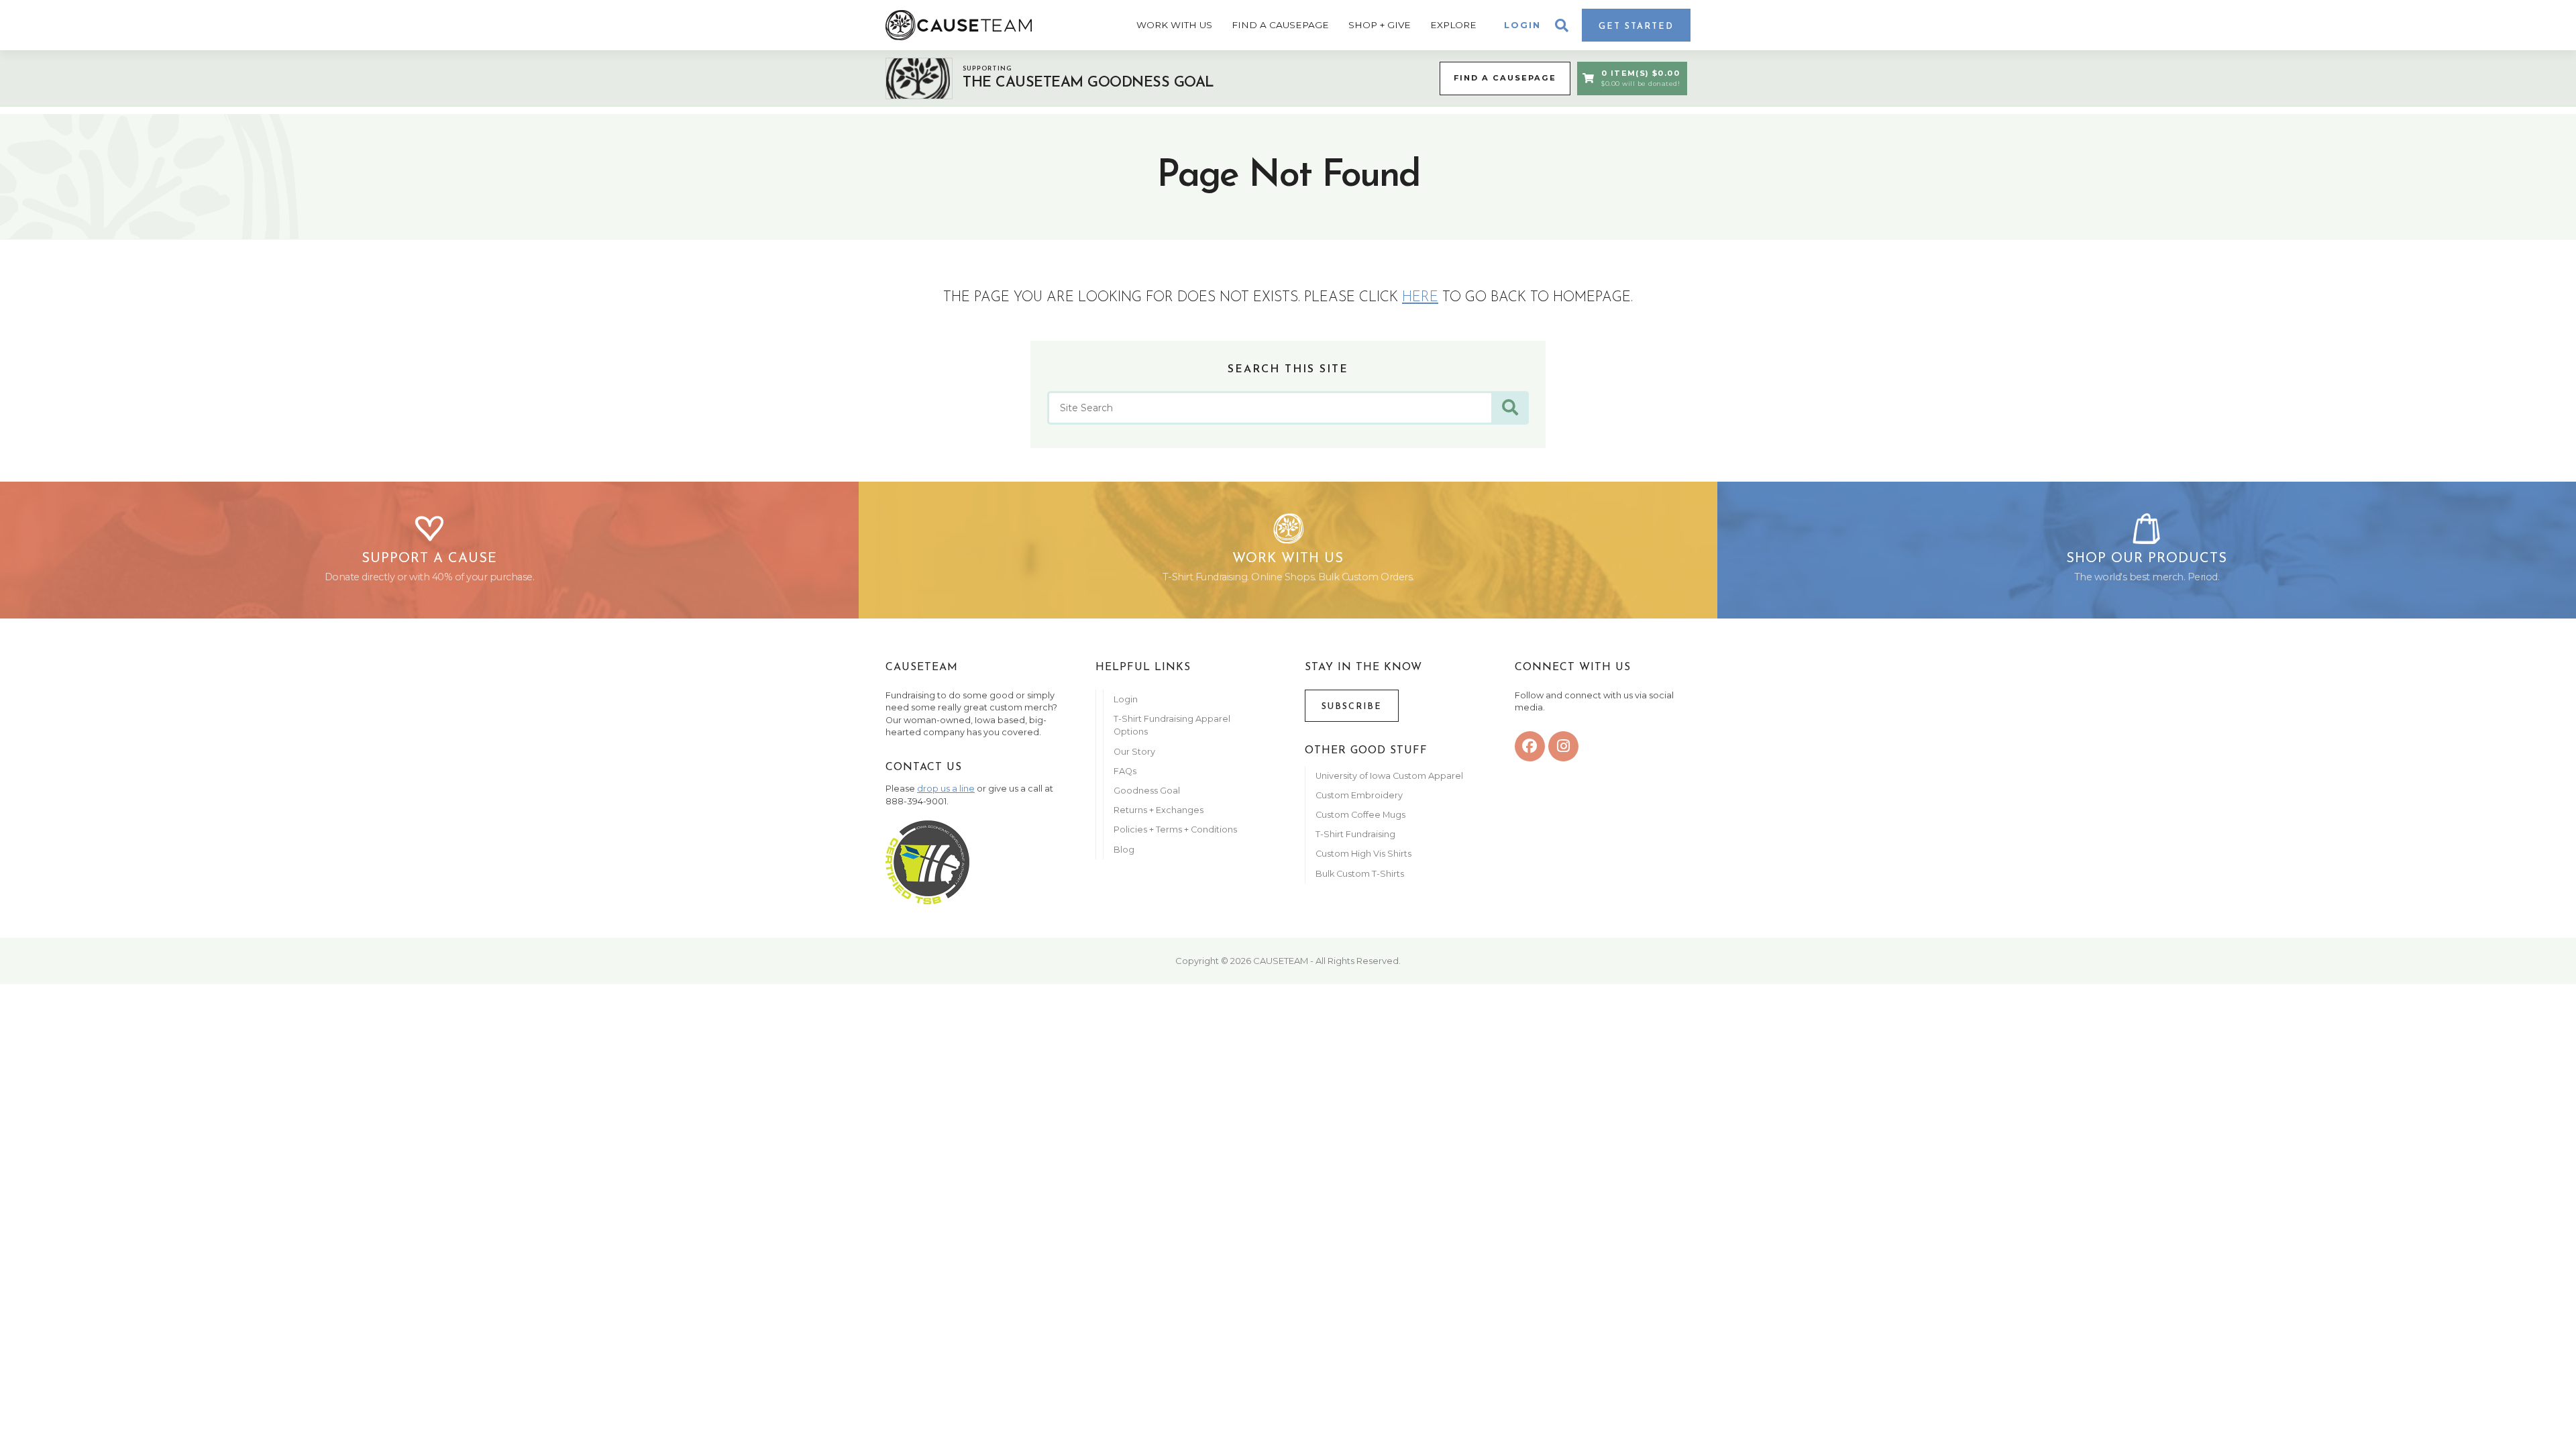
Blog (1124, 850)
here (1420, 298)
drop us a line (946, 789)
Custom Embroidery (1359, 795)
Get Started (1636, 26)
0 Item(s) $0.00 (1641, 78)
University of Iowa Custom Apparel (1389, 776)
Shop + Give (1380, 25)
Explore (1453, 25)
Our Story (1134, 752)
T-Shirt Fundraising (1355, 834)
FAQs (1125, 771)
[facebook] (1530, 746)
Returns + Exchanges (1159, 810)
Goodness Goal (1147, 791)
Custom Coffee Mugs (1360, 815)
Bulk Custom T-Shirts (1360, 874)
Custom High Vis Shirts (1364, 854)
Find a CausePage (1505, 78)
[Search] (1510, 408)
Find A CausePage (1280, 25)
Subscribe (1352, 707)
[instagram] (1563, 746)
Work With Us (1174, 25)
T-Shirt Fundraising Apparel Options (1172, 725)
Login (1522, 25)
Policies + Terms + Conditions (1175, 829)
